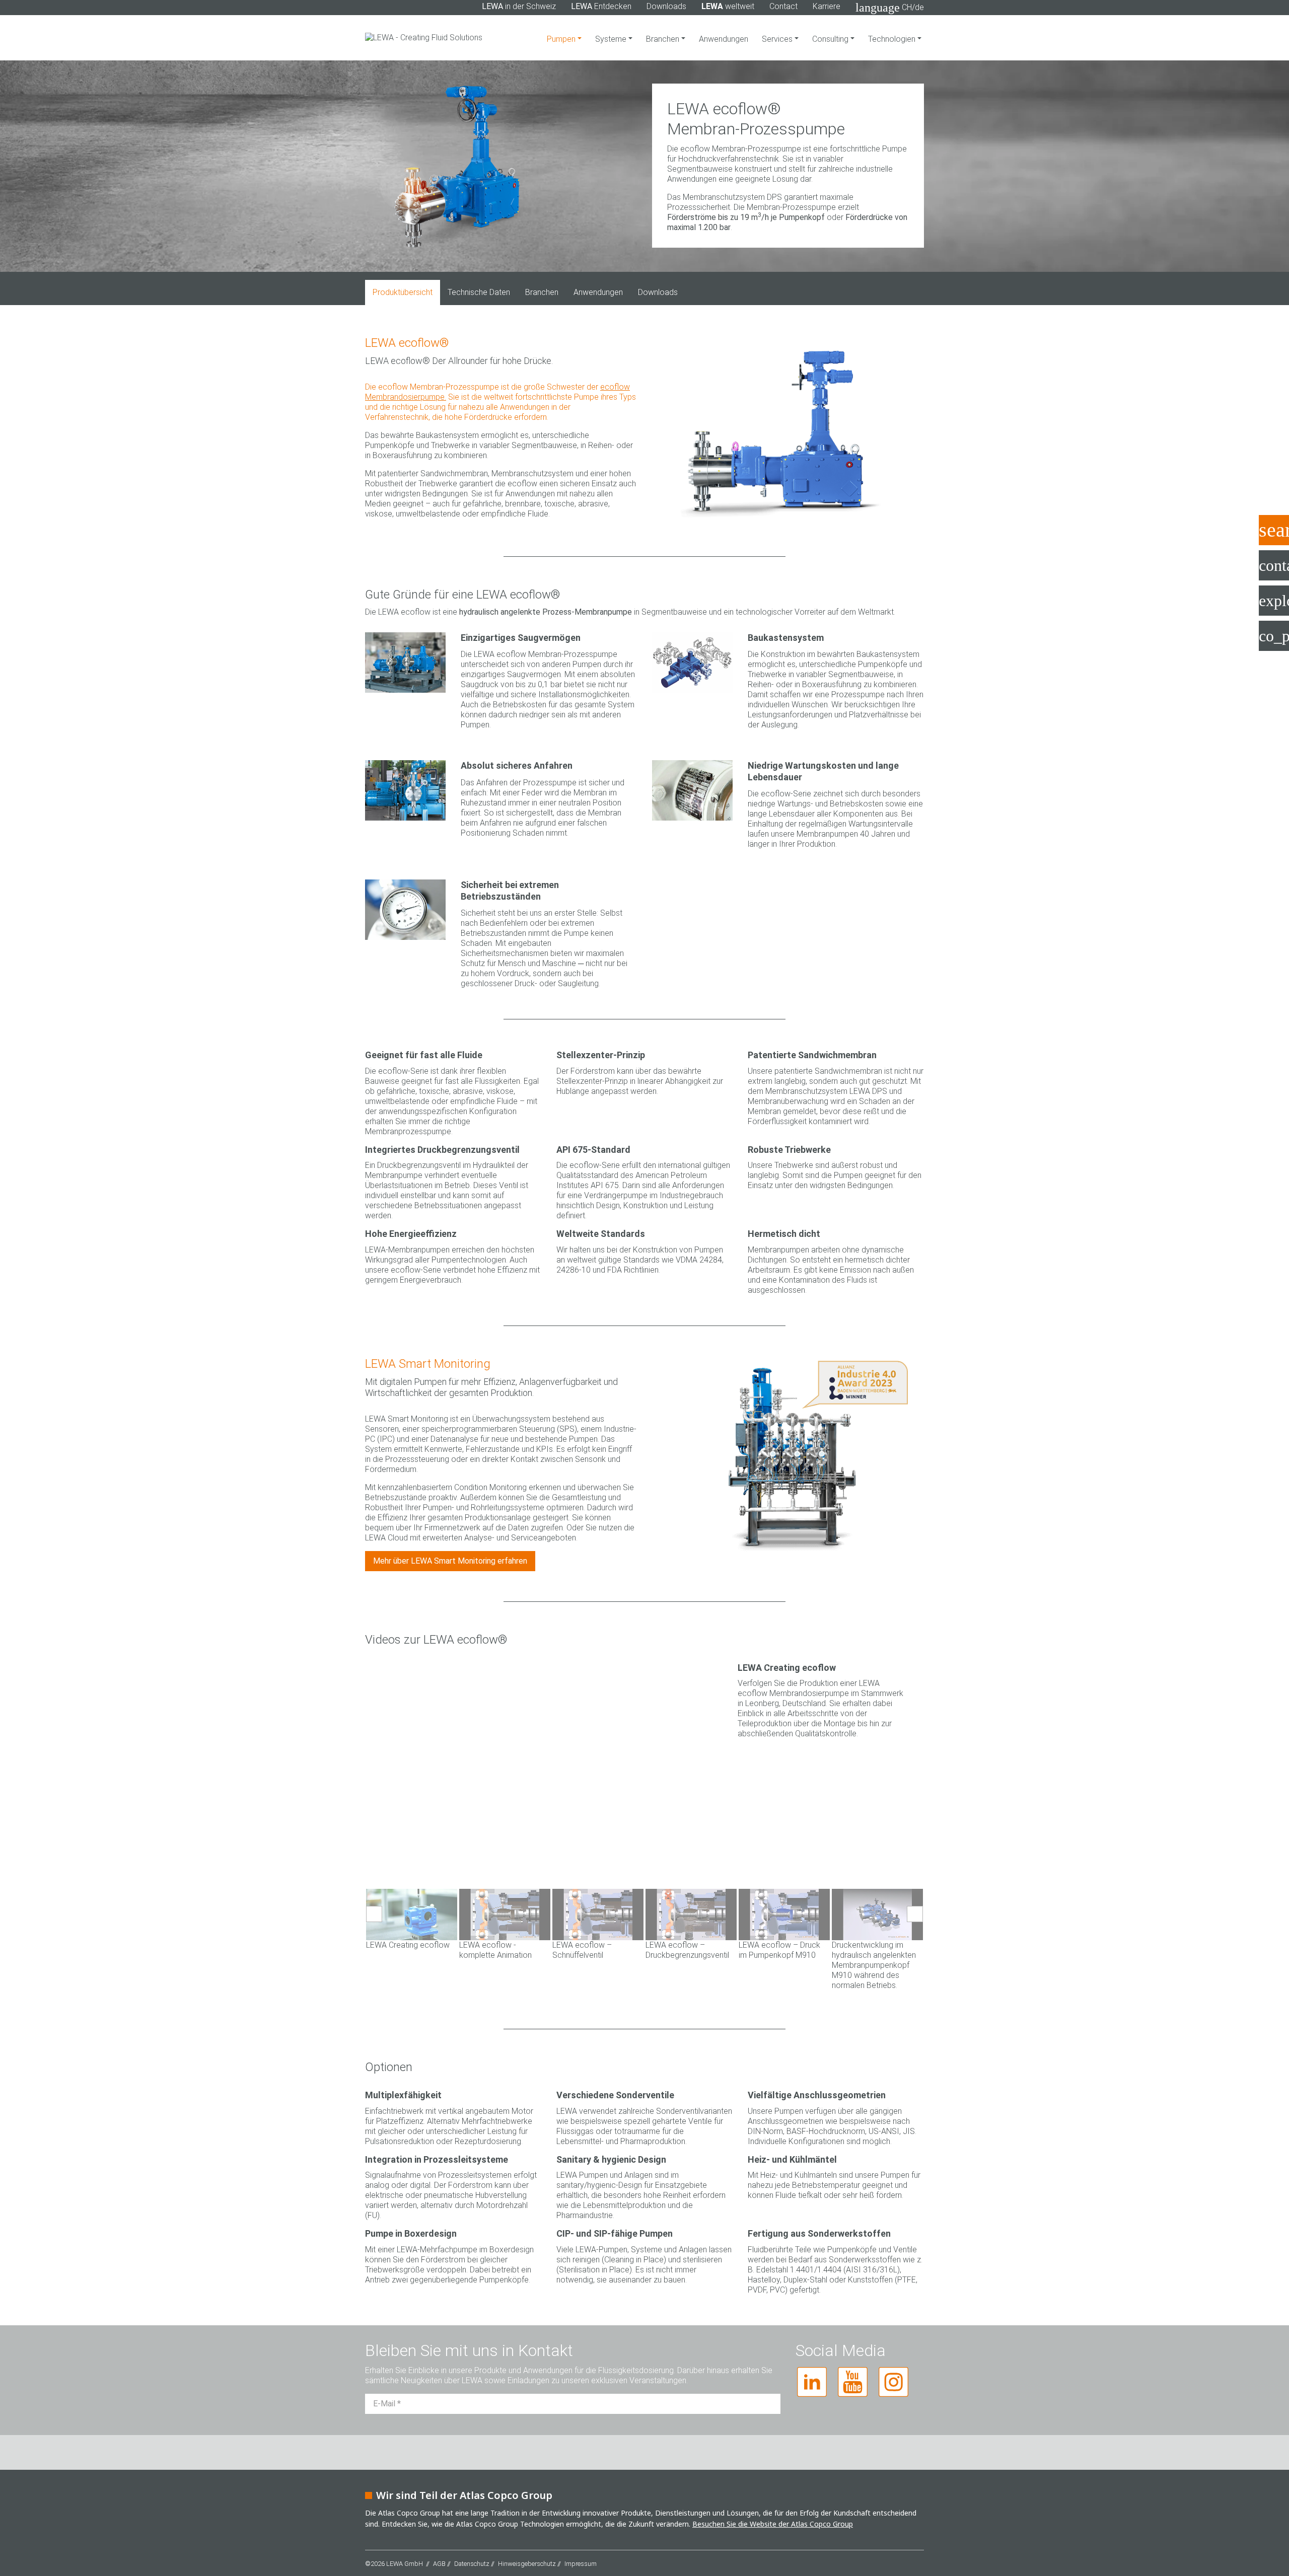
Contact (783, 6)
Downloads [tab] (658, 292)
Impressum (581, 2544)
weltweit (728, 6)
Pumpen (562, 39)
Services (778, 39)
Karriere (827, 6)
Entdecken (601, 6)
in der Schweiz (519, 6)
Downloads (666, 6)
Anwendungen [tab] (598, 292)
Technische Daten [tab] (479, 292)
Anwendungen (724, 39)
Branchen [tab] (542, 292)
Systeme (612, 39)
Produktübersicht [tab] (403, 292)
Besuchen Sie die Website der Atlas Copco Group (773, 2504)
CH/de (890, 8)
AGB (439, 2544)
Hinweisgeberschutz (527, 2544)
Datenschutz (472, 2544)
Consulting (831, 39)
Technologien (893, 39)
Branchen (664, 39)
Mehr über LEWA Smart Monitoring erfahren (450, 1561)
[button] (374, 1914)
